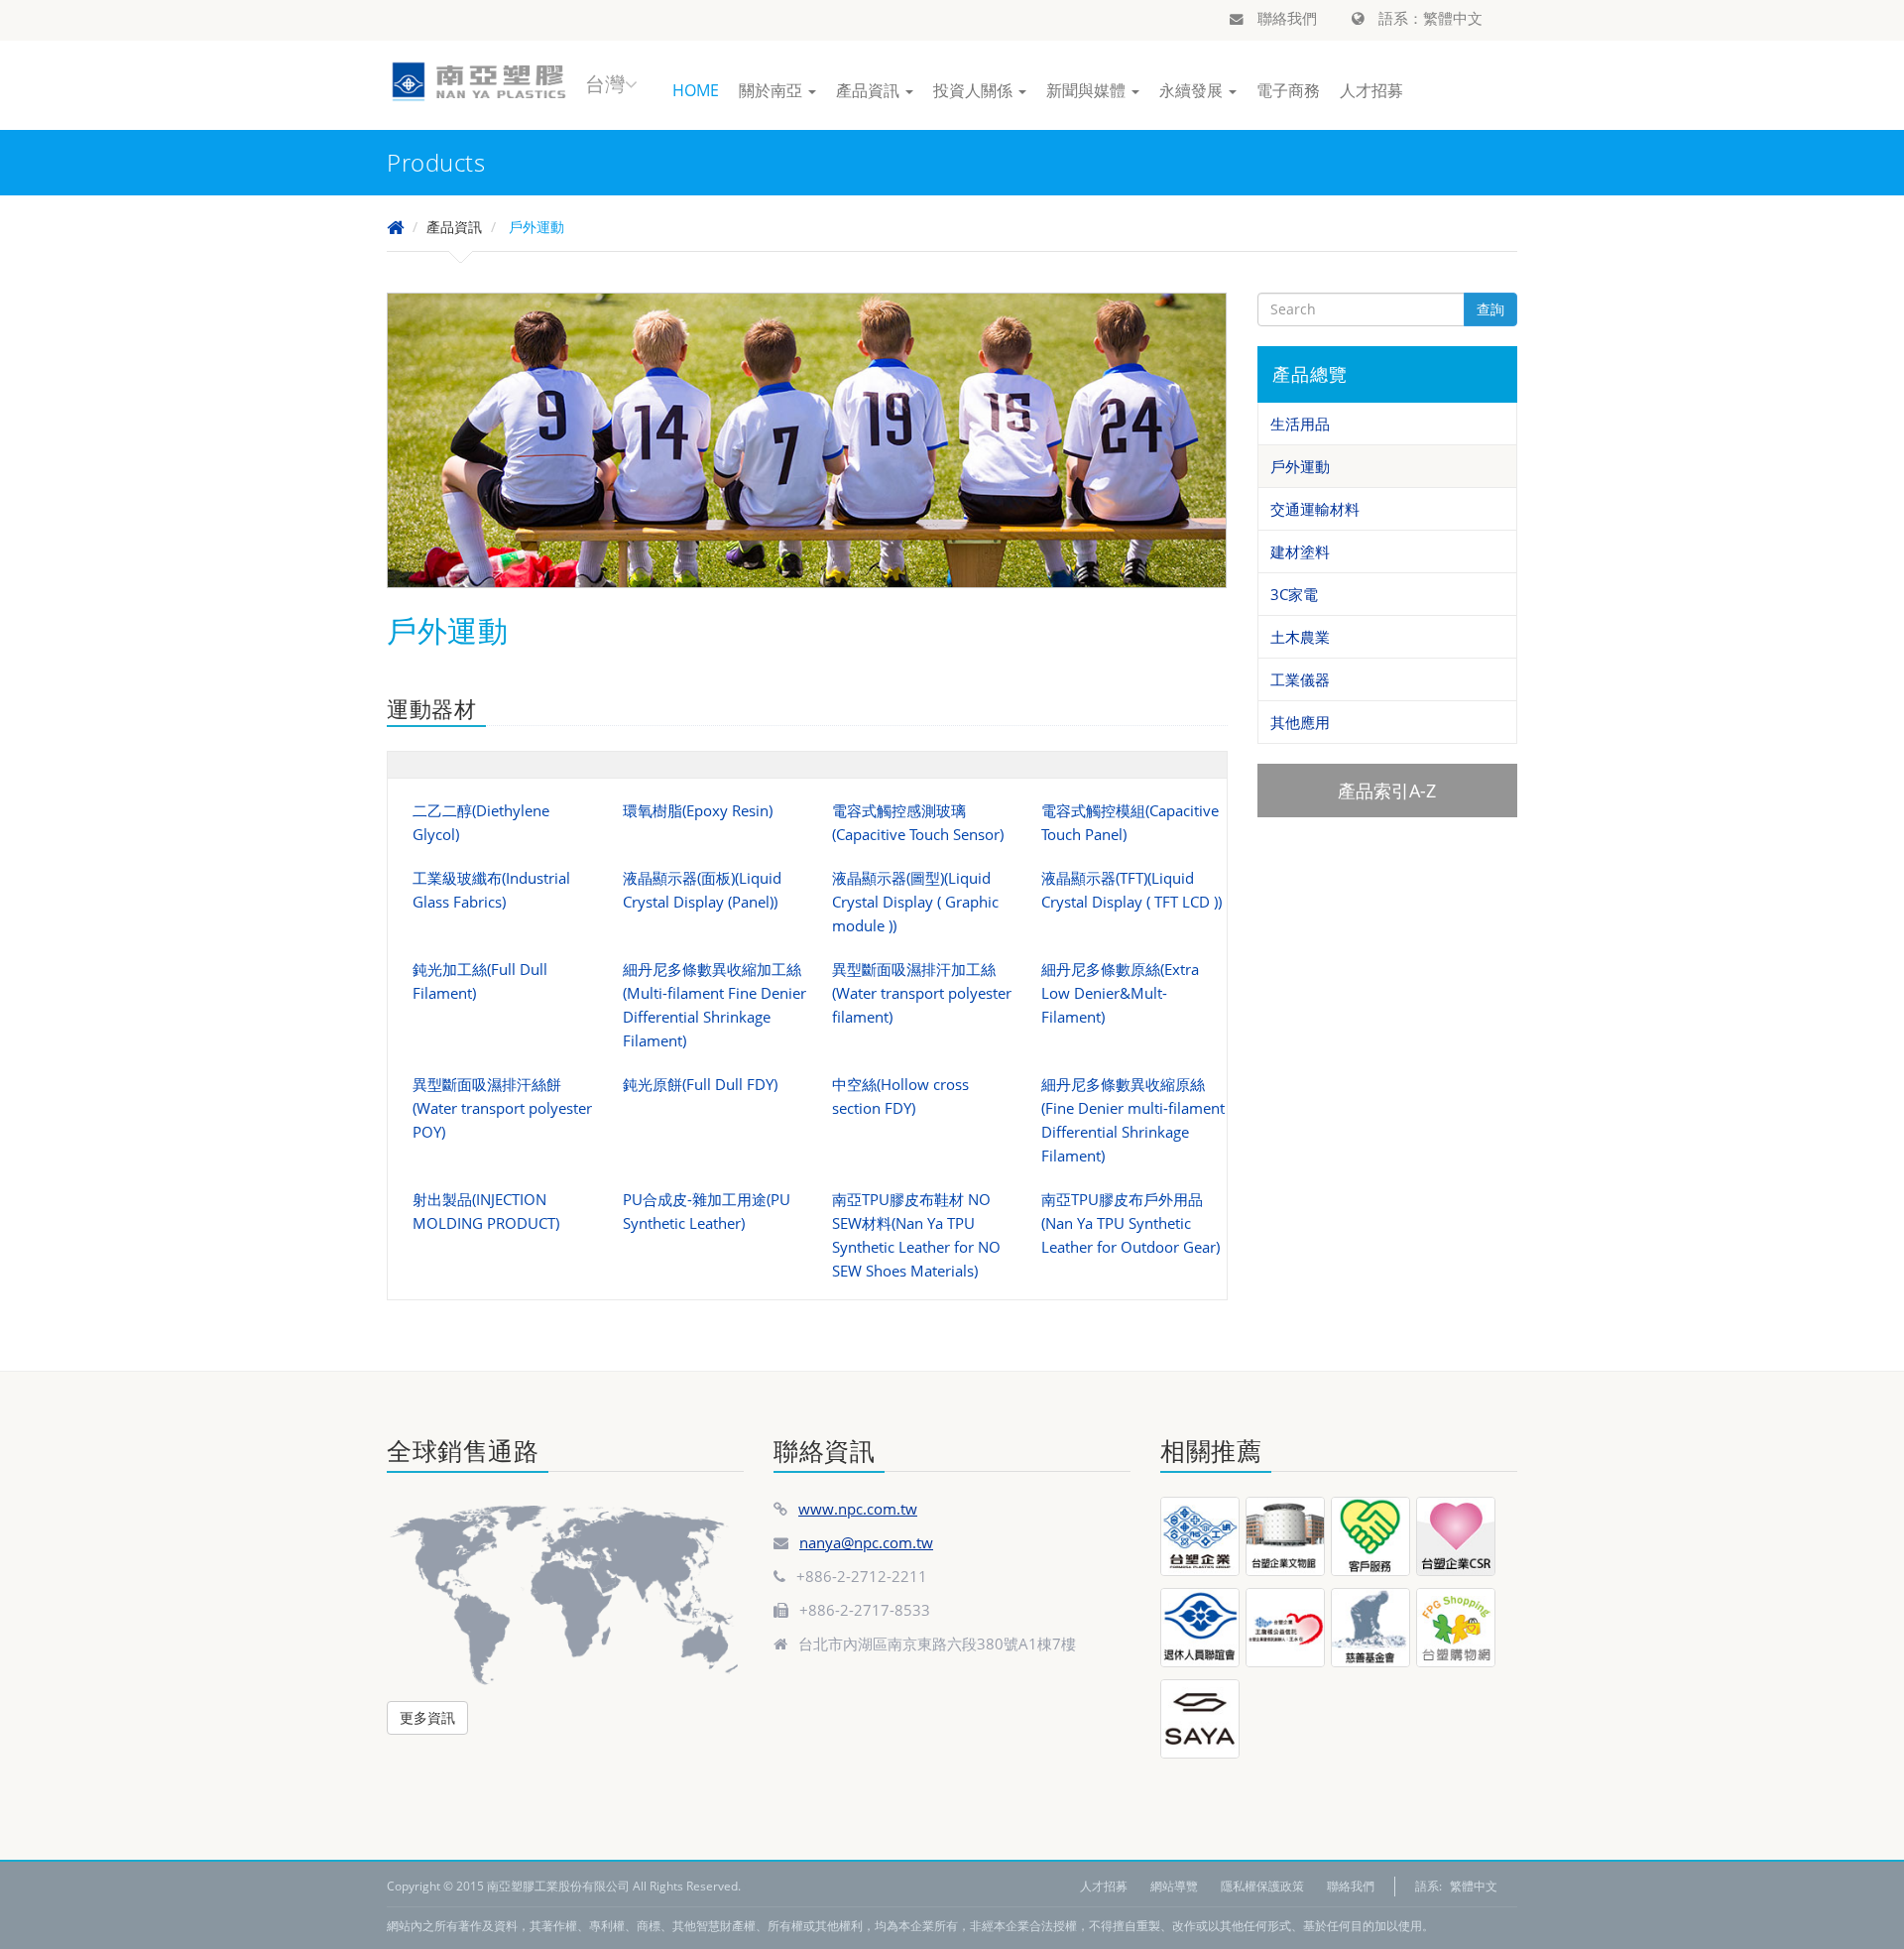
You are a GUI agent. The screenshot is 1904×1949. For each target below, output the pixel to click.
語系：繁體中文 (1428, 18)
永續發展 (1193, 90)
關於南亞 (773, 90)
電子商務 (1288, 90)
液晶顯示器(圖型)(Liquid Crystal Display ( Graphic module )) (915, 902)
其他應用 (1300, 722)
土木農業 (1300, 637)
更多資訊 (427, 1717)
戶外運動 (1300, 466)
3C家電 (1294, 594)
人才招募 (1371, 90)
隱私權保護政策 (1262, 1886)
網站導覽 (1174, 1886)
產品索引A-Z (1387, 791)
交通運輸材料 (1315, 509)
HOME (696, 90)
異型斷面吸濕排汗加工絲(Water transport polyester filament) (922, 993)
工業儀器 (1300, 679)
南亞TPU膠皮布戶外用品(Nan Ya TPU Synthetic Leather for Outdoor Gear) (1130, 1223)
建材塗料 (1300, 551)
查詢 (1490, 309)
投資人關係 (975, 90)
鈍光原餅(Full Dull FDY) (700, 1084)
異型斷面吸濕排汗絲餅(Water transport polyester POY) (502, 1108)
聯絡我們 (1285, 18)
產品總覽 (1310, 374)
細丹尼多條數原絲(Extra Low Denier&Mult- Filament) (1120, 993)
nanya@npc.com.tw (866, 1542)
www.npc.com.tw (858, 1509)
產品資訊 (870, 90)
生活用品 (1300, 424)
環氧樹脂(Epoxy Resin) (698, 810)
